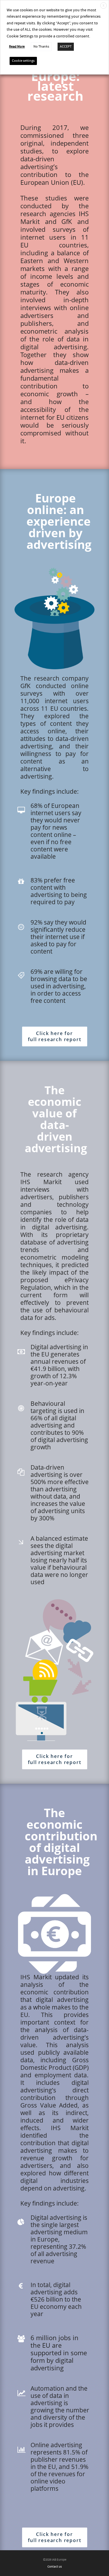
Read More (17, 47)
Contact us (55, 2567)
